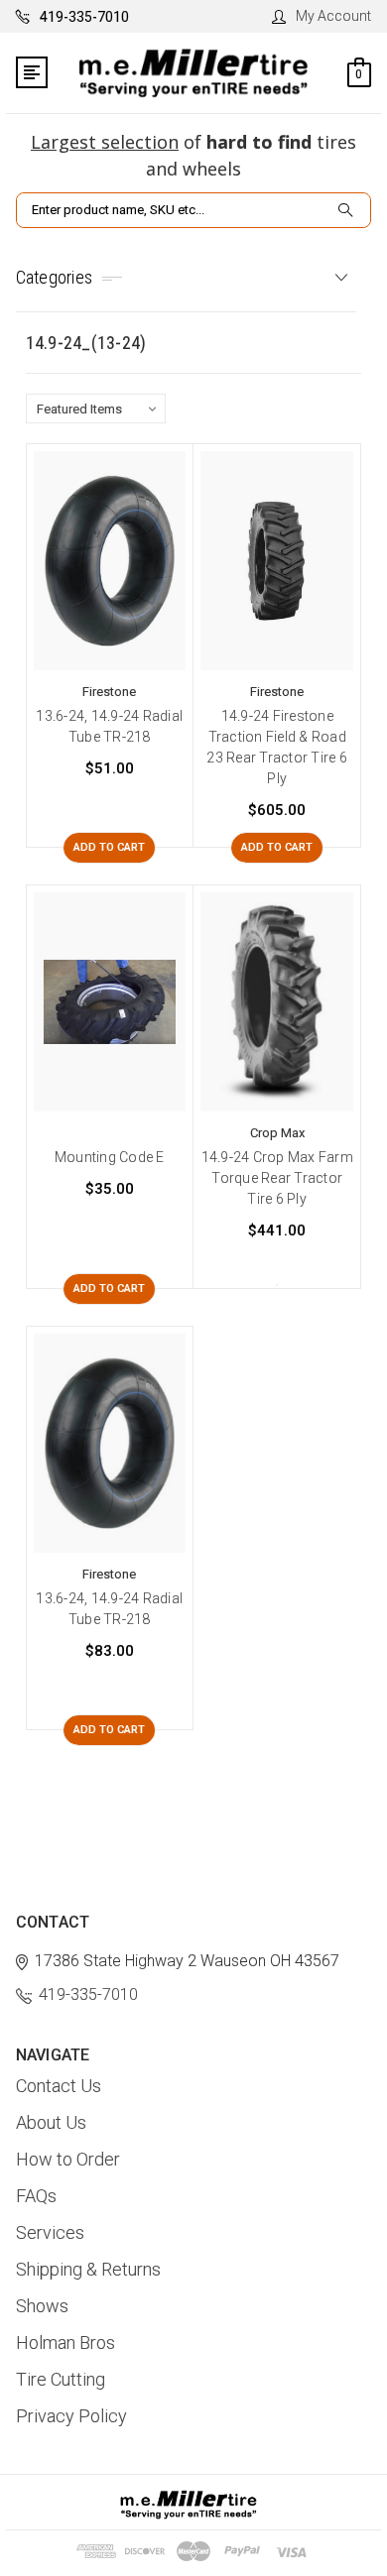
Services (50, 2232)
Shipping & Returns (88, 2269)
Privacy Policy (71, 2416)
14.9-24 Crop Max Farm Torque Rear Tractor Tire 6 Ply (277, 1178)
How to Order (68, 2159)
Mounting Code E (110, 1157)
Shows (42, 2306)
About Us (51, 2122)
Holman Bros (65, 2342)
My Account (333, 16)
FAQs (36, 2196)
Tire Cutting (61, 2379)
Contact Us (59, 2086)
